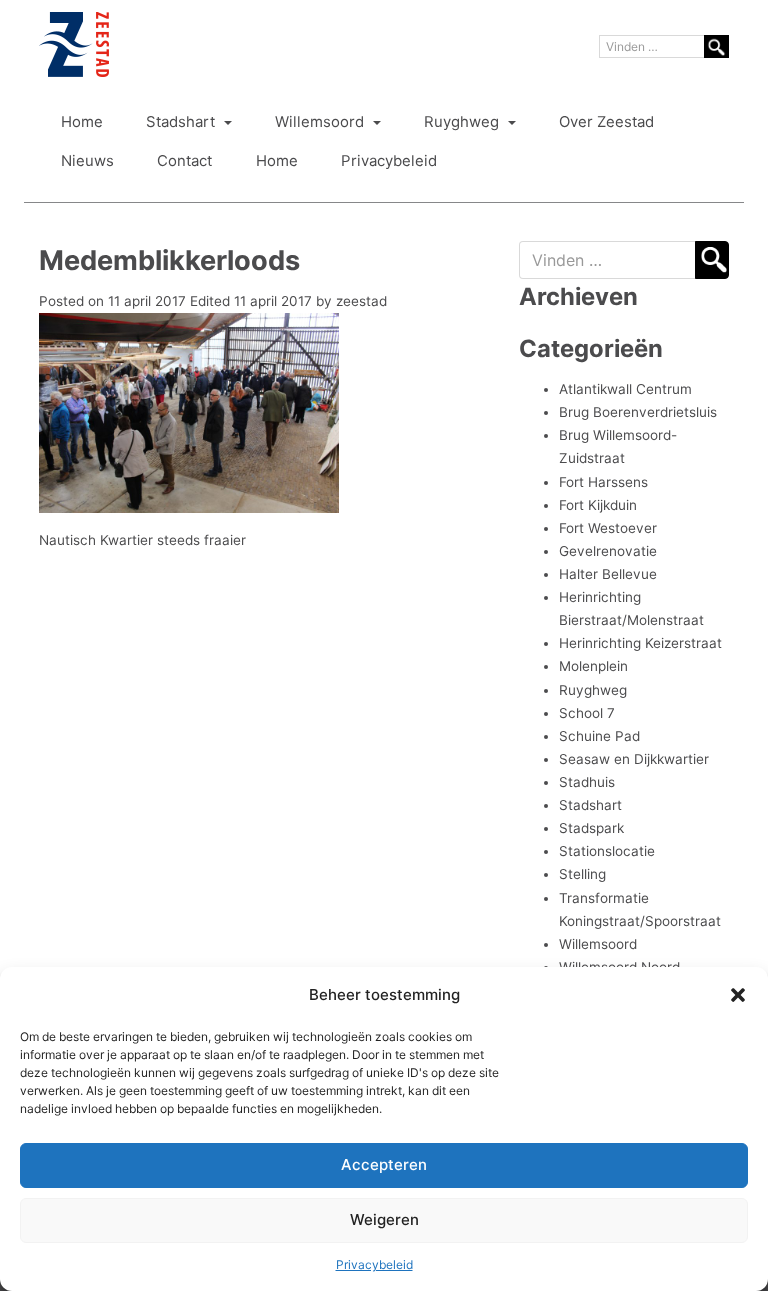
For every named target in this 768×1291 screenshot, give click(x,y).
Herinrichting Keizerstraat (640, 643)
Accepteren (384, 1164)
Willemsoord (321, 122)
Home (82, 122)
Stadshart (182, 122)
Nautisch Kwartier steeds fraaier (142, 540)
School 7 (587, 713)
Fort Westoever (608, 528)
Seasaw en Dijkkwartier (634, 759)
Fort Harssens (603, 482)
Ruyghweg (463, 122)
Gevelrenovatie (608, 551)
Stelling (582, 874)
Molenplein (593, 666)
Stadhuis (587, 782)
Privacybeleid (374, 1264)
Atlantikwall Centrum (625, 389)
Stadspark (591, 828)
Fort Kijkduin (598, 505)
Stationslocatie (607, 851)
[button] (738, 995)
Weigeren (384, 1219)
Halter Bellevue (608, 574)
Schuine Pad (599, 736)
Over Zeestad (606, 122)
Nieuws (87, 161)
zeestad (361, 301)
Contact (184, 161)
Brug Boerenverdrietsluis (638, 412)
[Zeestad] (74, 44)
